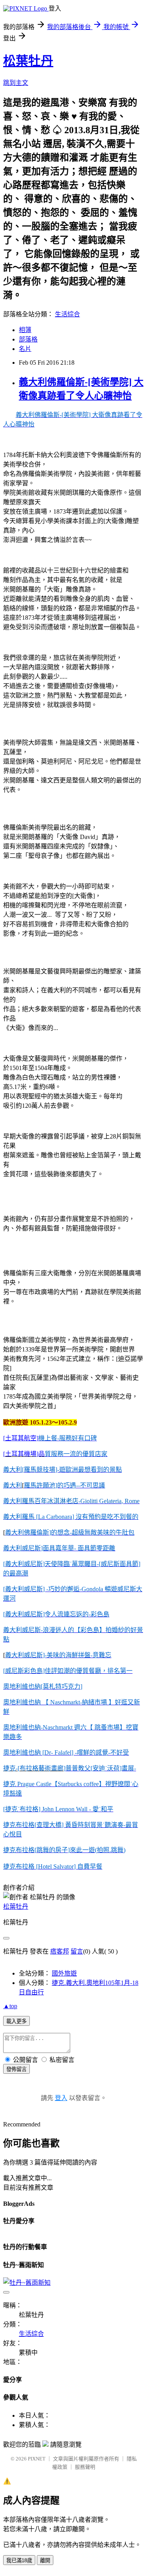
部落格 (28, 339)
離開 (45, 2560)
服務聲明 (85, 2467)
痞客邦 (60, 1951)
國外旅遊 (64, 1973)
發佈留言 (16, 2069)
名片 (25, 349)
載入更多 (16, 2021)
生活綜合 (67, 314)
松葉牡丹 (28, 61)
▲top (10, 2006)
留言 (77, 1951)
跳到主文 (16, 83)
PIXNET (37, 2459)
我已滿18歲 (19, 2560)
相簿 (25, 330)
